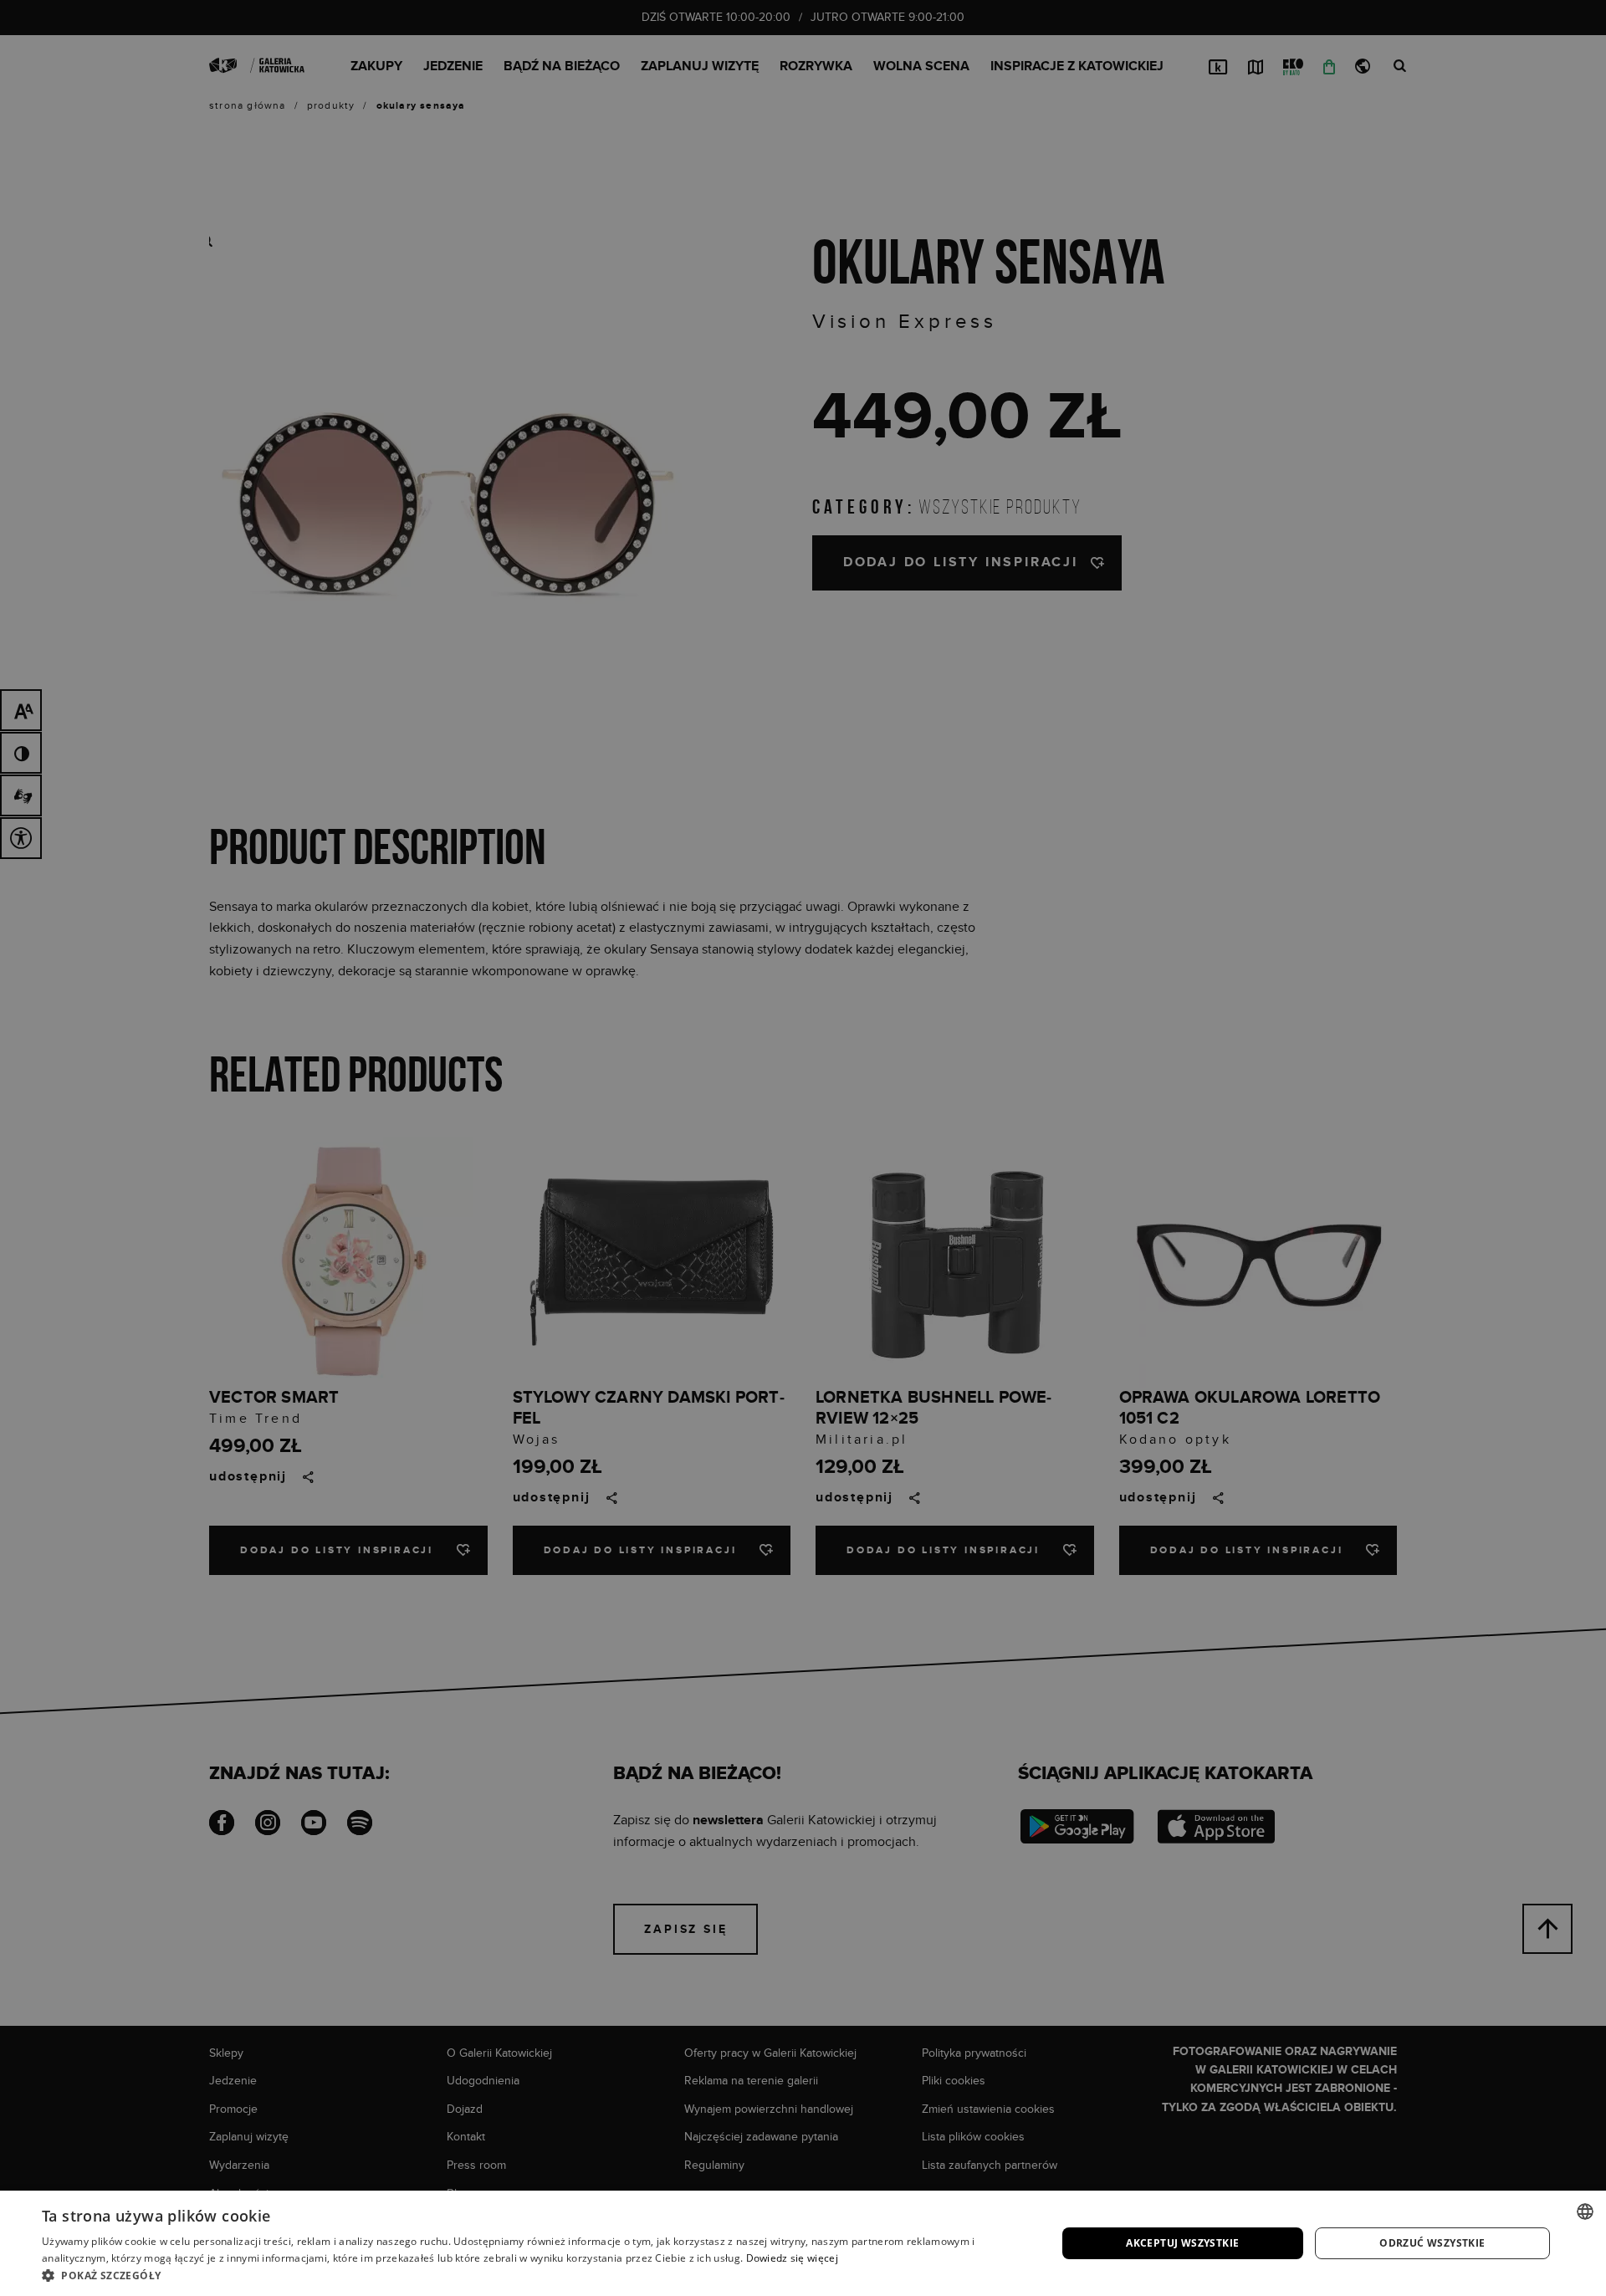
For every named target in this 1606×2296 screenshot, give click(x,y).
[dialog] (803, 1148)
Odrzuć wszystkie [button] (1432, 2243)
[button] (534, 2275)
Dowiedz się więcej (792, 2258)
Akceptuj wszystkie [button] (1182, 2243)
